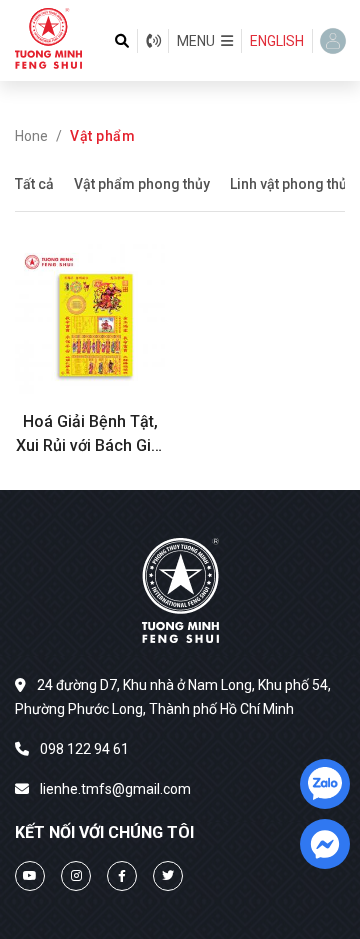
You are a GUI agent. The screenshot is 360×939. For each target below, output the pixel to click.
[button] (205, 41)
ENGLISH (277, 41)
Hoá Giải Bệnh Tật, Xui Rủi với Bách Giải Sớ (90, 435)
